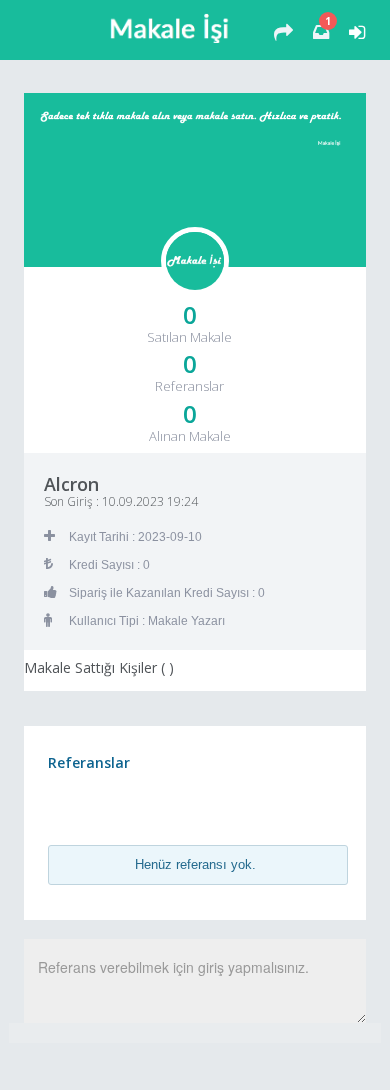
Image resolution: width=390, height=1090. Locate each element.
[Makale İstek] (283, 33)
